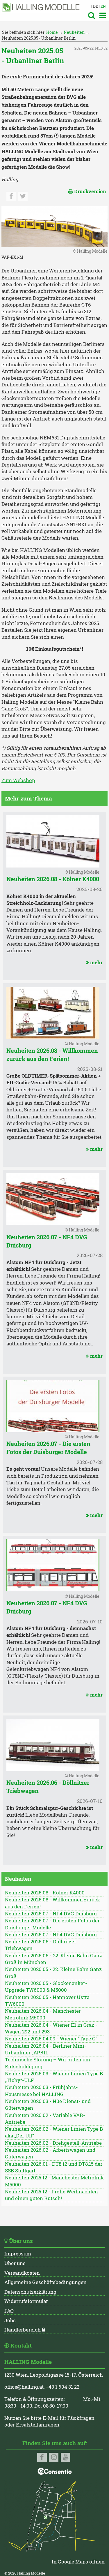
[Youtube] (66, 2458)
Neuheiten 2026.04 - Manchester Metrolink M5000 (43, 2014)
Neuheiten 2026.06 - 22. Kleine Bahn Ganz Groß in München (53, 1959)
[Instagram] (54, 2458)
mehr (94, 963)
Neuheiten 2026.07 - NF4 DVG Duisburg (51, 1914)
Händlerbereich (23, 2330)
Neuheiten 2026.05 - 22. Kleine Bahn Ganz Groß (53, 1973)
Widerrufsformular (26, 2301)
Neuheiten (74, 32)
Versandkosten (22, 2273)
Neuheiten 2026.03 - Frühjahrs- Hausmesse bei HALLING (41, 2091)
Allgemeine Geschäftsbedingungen (45, 2282)
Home (52, 32)
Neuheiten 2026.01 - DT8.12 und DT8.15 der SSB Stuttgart (54, 2167)
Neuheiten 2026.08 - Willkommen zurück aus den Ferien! (52, 1055)
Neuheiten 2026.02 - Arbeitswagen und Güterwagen (50, 2153)
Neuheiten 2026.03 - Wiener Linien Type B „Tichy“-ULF (54, 2077)
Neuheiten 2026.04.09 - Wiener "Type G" (51, 2039)
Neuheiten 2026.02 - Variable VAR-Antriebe (45, 2119)
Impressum (18, 2254)
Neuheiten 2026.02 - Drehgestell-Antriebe (53, 2143)
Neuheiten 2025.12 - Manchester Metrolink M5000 (54, 2181)
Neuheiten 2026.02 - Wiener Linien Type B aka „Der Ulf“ (54, 2132)
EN (103, 6)
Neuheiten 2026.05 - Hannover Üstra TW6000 (47, 2001)
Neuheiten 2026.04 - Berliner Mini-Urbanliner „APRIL (46, 2049)
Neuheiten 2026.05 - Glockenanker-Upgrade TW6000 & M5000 (46, 1987)
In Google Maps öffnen (78, 2562)
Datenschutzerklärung (30, 2292)
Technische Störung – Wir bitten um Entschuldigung (48, 2063)
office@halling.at (24, 2387)
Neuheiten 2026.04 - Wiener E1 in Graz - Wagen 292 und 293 (51, 2028)
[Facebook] (11, 197)
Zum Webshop (18, 780)
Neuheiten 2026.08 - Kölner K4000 (53, 879)
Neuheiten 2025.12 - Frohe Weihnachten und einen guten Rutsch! (51, 2195)
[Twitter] (23, 197)
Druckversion (87, 191)
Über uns (15, 2263)
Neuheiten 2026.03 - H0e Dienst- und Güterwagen (48, 2105)
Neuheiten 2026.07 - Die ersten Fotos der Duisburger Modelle (48, 1448)
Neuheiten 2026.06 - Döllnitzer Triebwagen (41, 1945)
